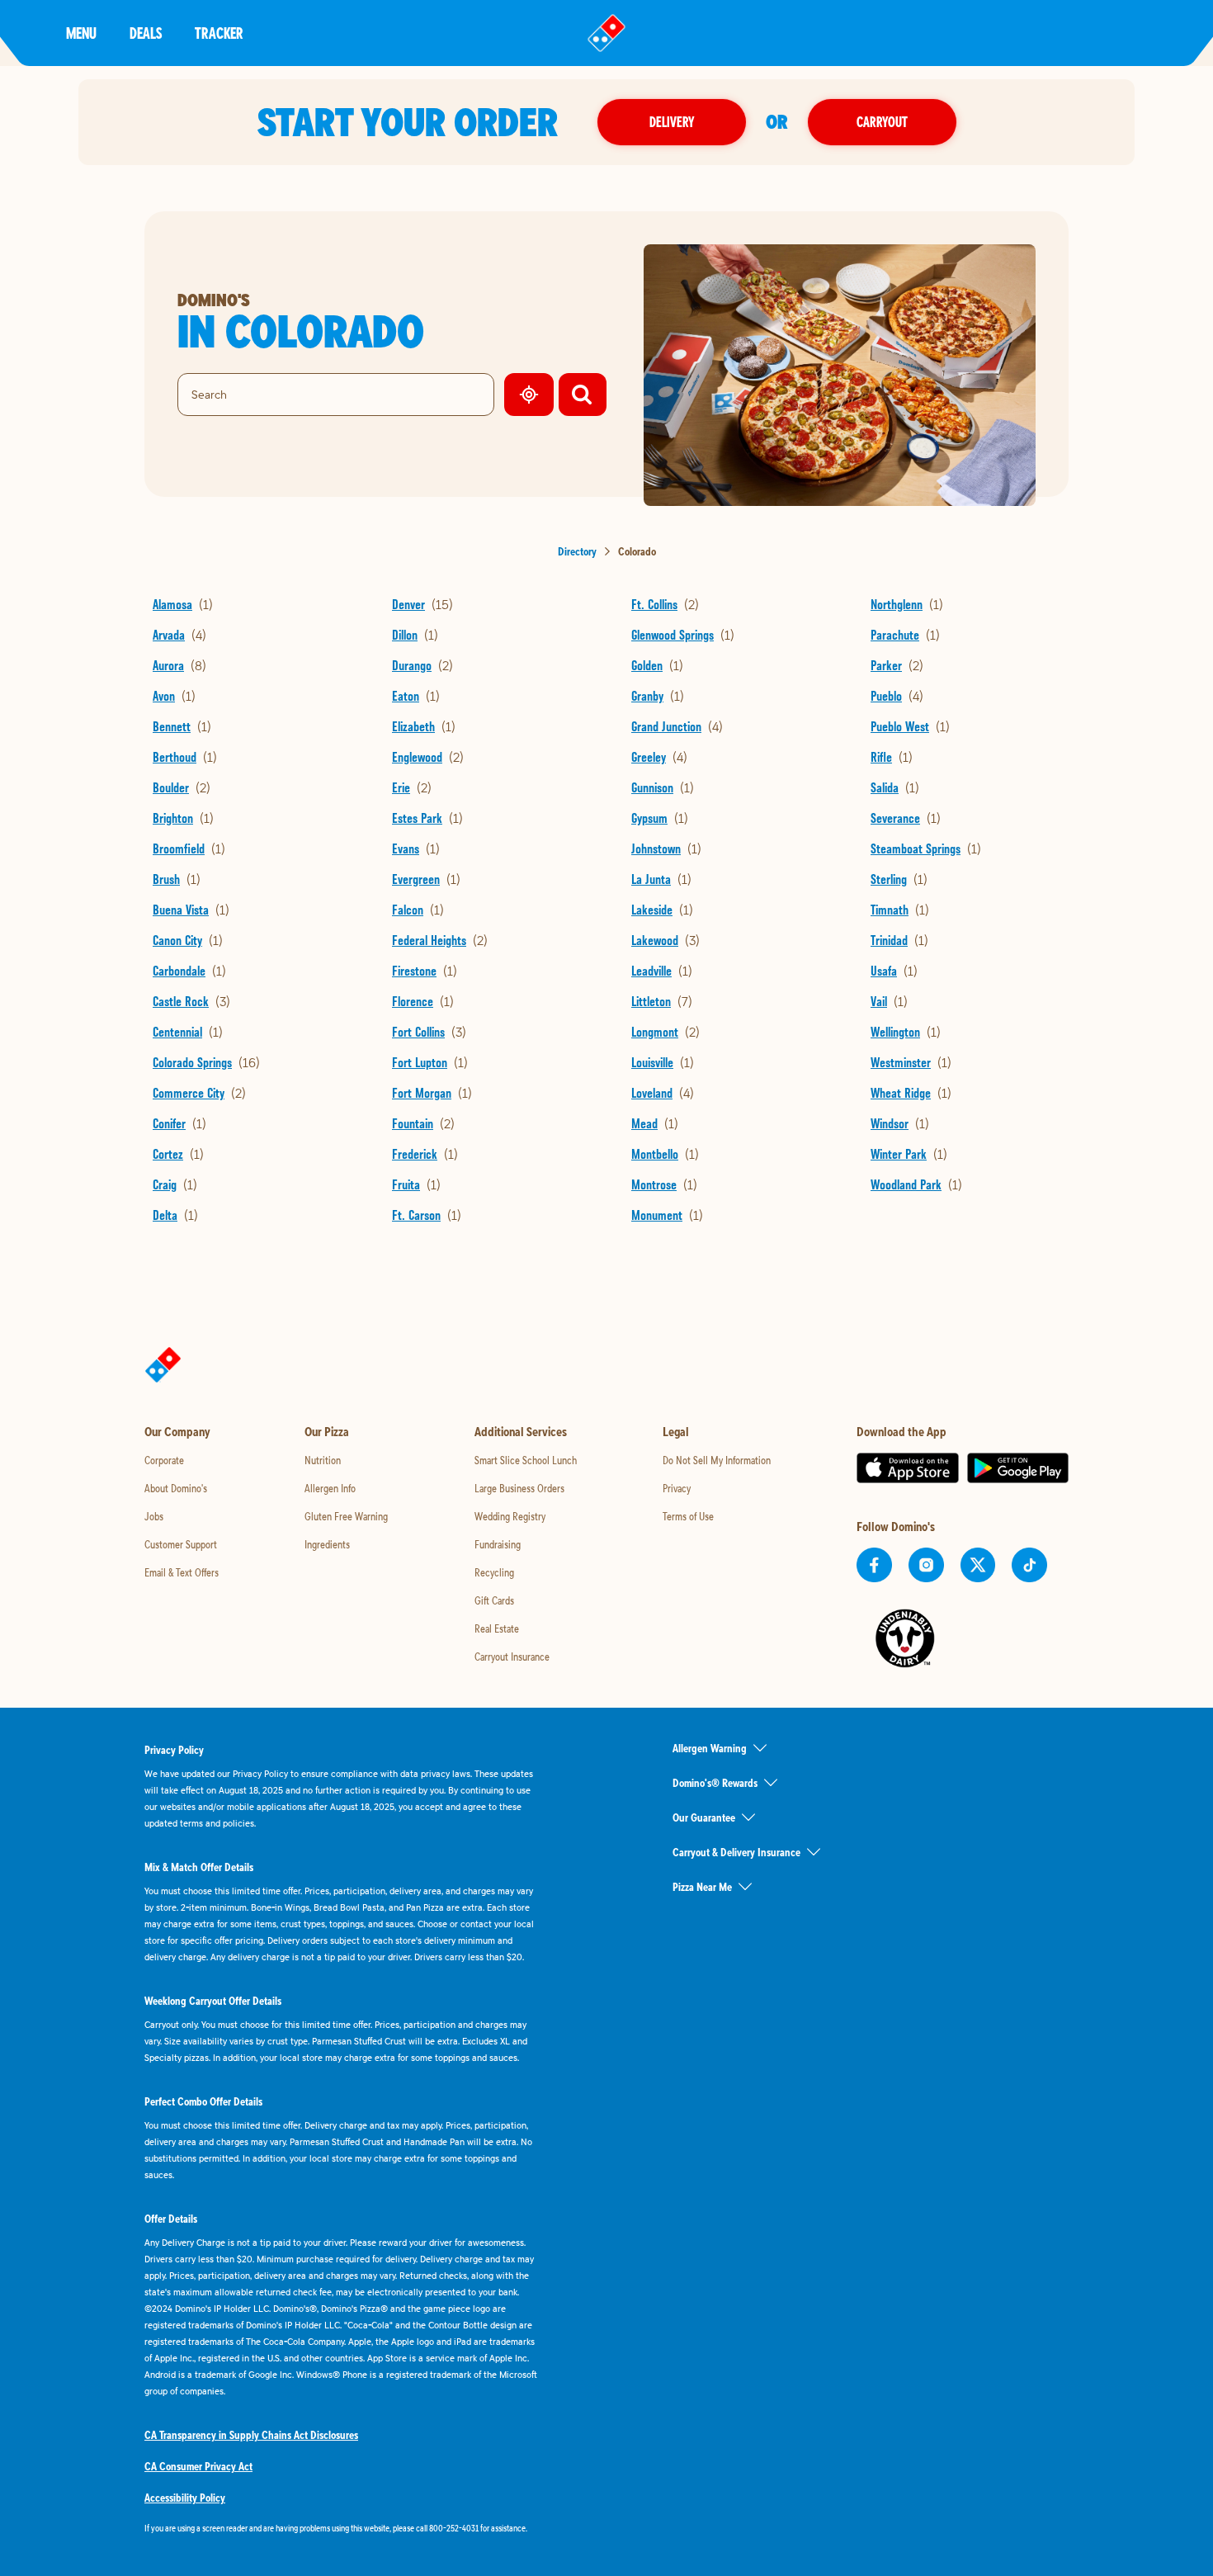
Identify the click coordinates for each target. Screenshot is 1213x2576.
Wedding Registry (510, 1516)
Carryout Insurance (512, 1657)
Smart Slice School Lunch (526, 1460)
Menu (81, 33)
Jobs (154, 1516)
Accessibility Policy (185, 2498)
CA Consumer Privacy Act (198, 2466)
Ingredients (327, 1544)
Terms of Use (688, 1516)
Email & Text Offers (182, 1572)
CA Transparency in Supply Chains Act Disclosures (251, 2435)
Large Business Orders (519, 1488)
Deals (146, 33)
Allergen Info (330, 1488)
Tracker (219, 33)
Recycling (494, 1572)
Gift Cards (494, 1600)
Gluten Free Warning (346, 1516)
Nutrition (323, 1460)
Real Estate (497, 1628)
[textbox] (342, 2528)
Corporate (164, 1460)
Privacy (677, 1488)
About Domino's (176, 1488)
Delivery (672, 122)
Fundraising (498, 1544)
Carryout (882, 122)
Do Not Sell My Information (717, 1460)
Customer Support (181, 1544)
